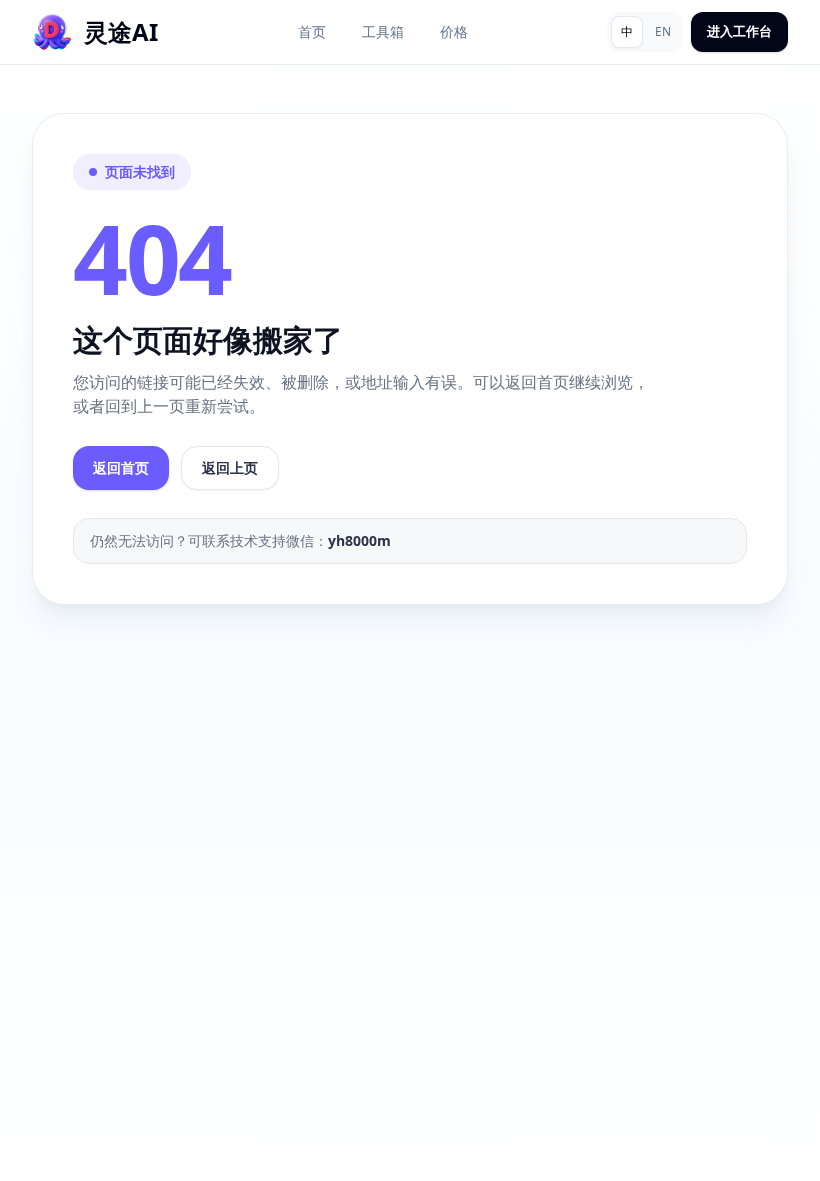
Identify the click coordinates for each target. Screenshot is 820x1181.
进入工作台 (739, 31)
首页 (312, 31)
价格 (454, 31)
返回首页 (121, 467)
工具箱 (383, 31)
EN (663, 31)
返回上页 (230, 467)
